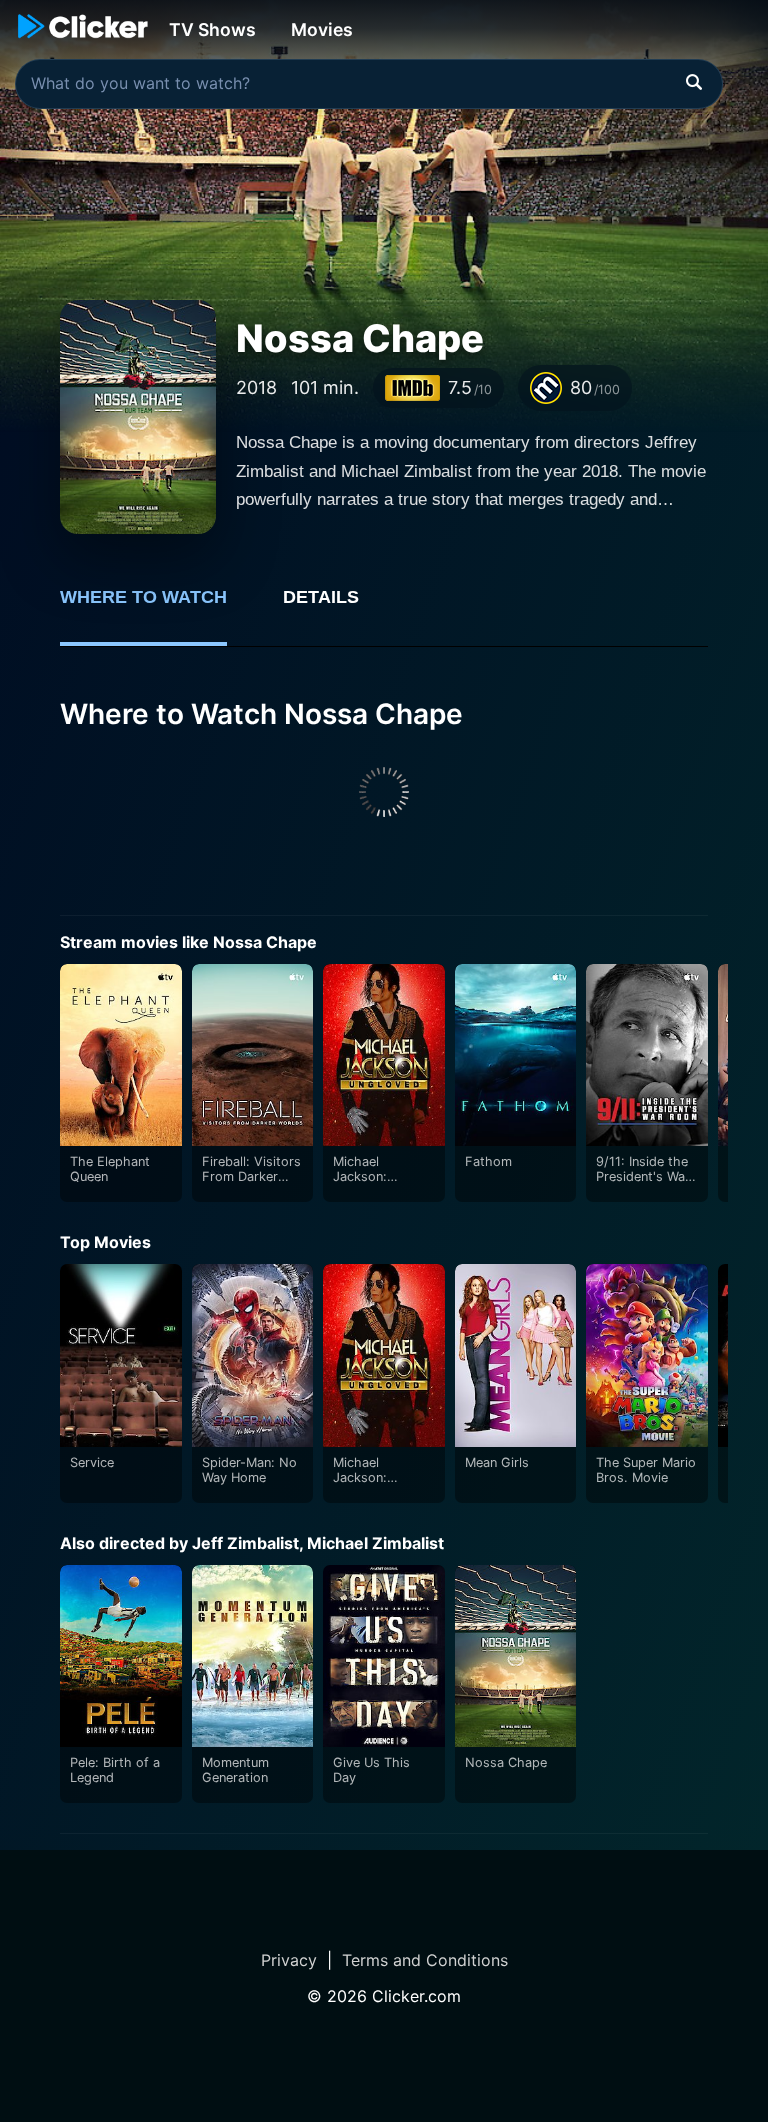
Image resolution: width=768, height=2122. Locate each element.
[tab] (157, 608)
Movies (322, 29)
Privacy (289, 1960)
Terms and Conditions (425, 1960)
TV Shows (212, 29)
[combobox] (369, 84)
